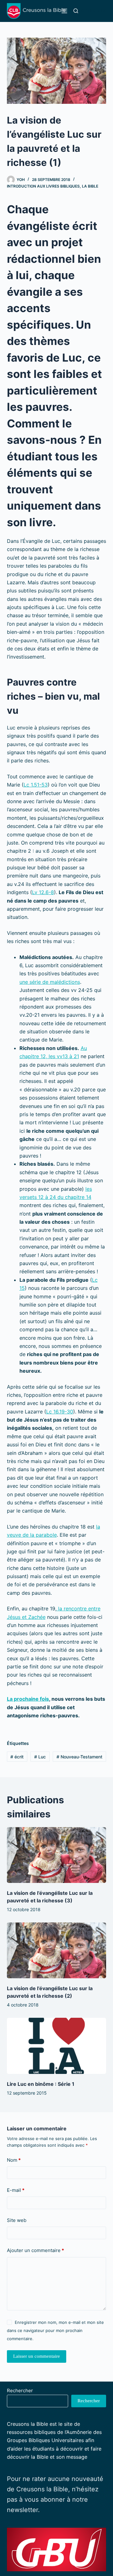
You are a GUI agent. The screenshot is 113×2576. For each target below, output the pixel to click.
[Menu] (64, 11)
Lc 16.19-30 (60, 1412)
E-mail (16, 2190)
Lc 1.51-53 (36, 785)
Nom (14, 2160)
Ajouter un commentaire (35, 2250)
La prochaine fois (28, 1699)
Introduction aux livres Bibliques (43, 186)
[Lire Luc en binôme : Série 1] (57, 2046)
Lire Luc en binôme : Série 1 (41, 2084)
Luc (40, 1757)
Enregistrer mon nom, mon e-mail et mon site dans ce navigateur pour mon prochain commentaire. (55, 2331)
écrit (17, 1757)
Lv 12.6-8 (43, 892)
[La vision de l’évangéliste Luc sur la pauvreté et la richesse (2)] (57, 1950)
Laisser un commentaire (37, 2356)
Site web (17, 2220)
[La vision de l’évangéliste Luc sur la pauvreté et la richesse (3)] (57, 1855)
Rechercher (20, 2390)
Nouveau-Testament (79, 1757)
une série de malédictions (50, 982)
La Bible (90, 186)
